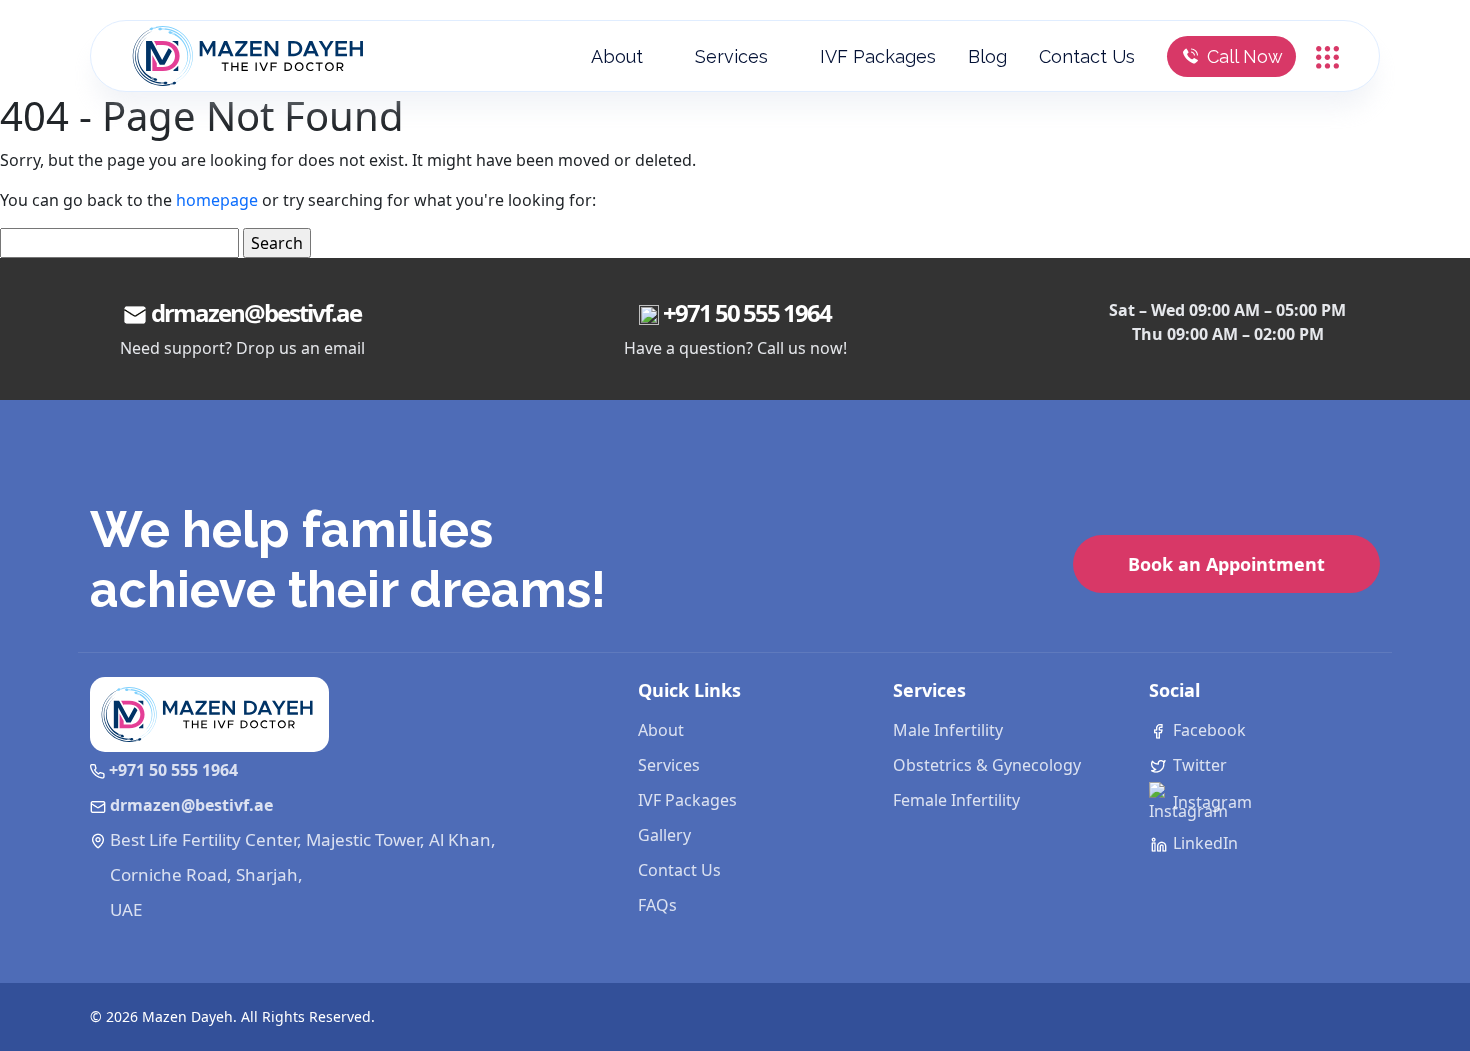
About (617, 56)
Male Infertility (948, 730)
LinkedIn (1203, 843)
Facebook (1207, 730)
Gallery (664, 835)
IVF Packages (878, 56)
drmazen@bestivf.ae (256, 312)
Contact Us (1087, 56)
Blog (987, 56)
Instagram (1210, 802)
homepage (217, 200)
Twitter (1198, 765)
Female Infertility (956, 800)
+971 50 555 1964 (747, 312)
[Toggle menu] (1327, 55)
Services (731, 56)
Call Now (1245, 56)
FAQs (657, 905)
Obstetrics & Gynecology (987, 765)
